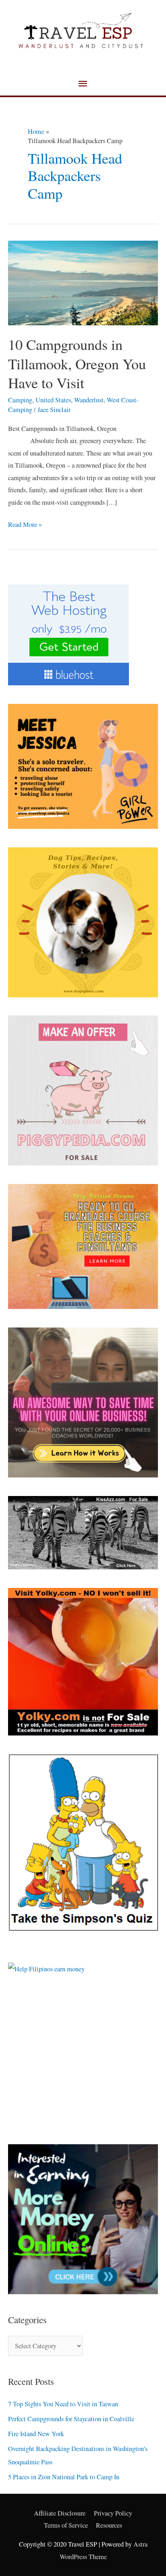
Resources (109, 2525)
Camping (20, 400)
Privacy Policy (113, 2513)
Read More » (25, 524)
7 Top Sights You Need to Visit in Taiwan (63, 2404)
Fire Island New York (36, 2434)
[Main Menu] (83, 84)
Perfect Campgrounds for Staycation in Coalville (71, 2419)
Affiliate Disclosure (60, 2513)
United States (53, 400)
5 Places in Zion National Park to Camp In (64, 2477)
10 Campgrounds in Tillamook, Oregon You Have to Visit (77, 363)
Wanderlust (89, 400)
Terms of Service (66, 2525)
